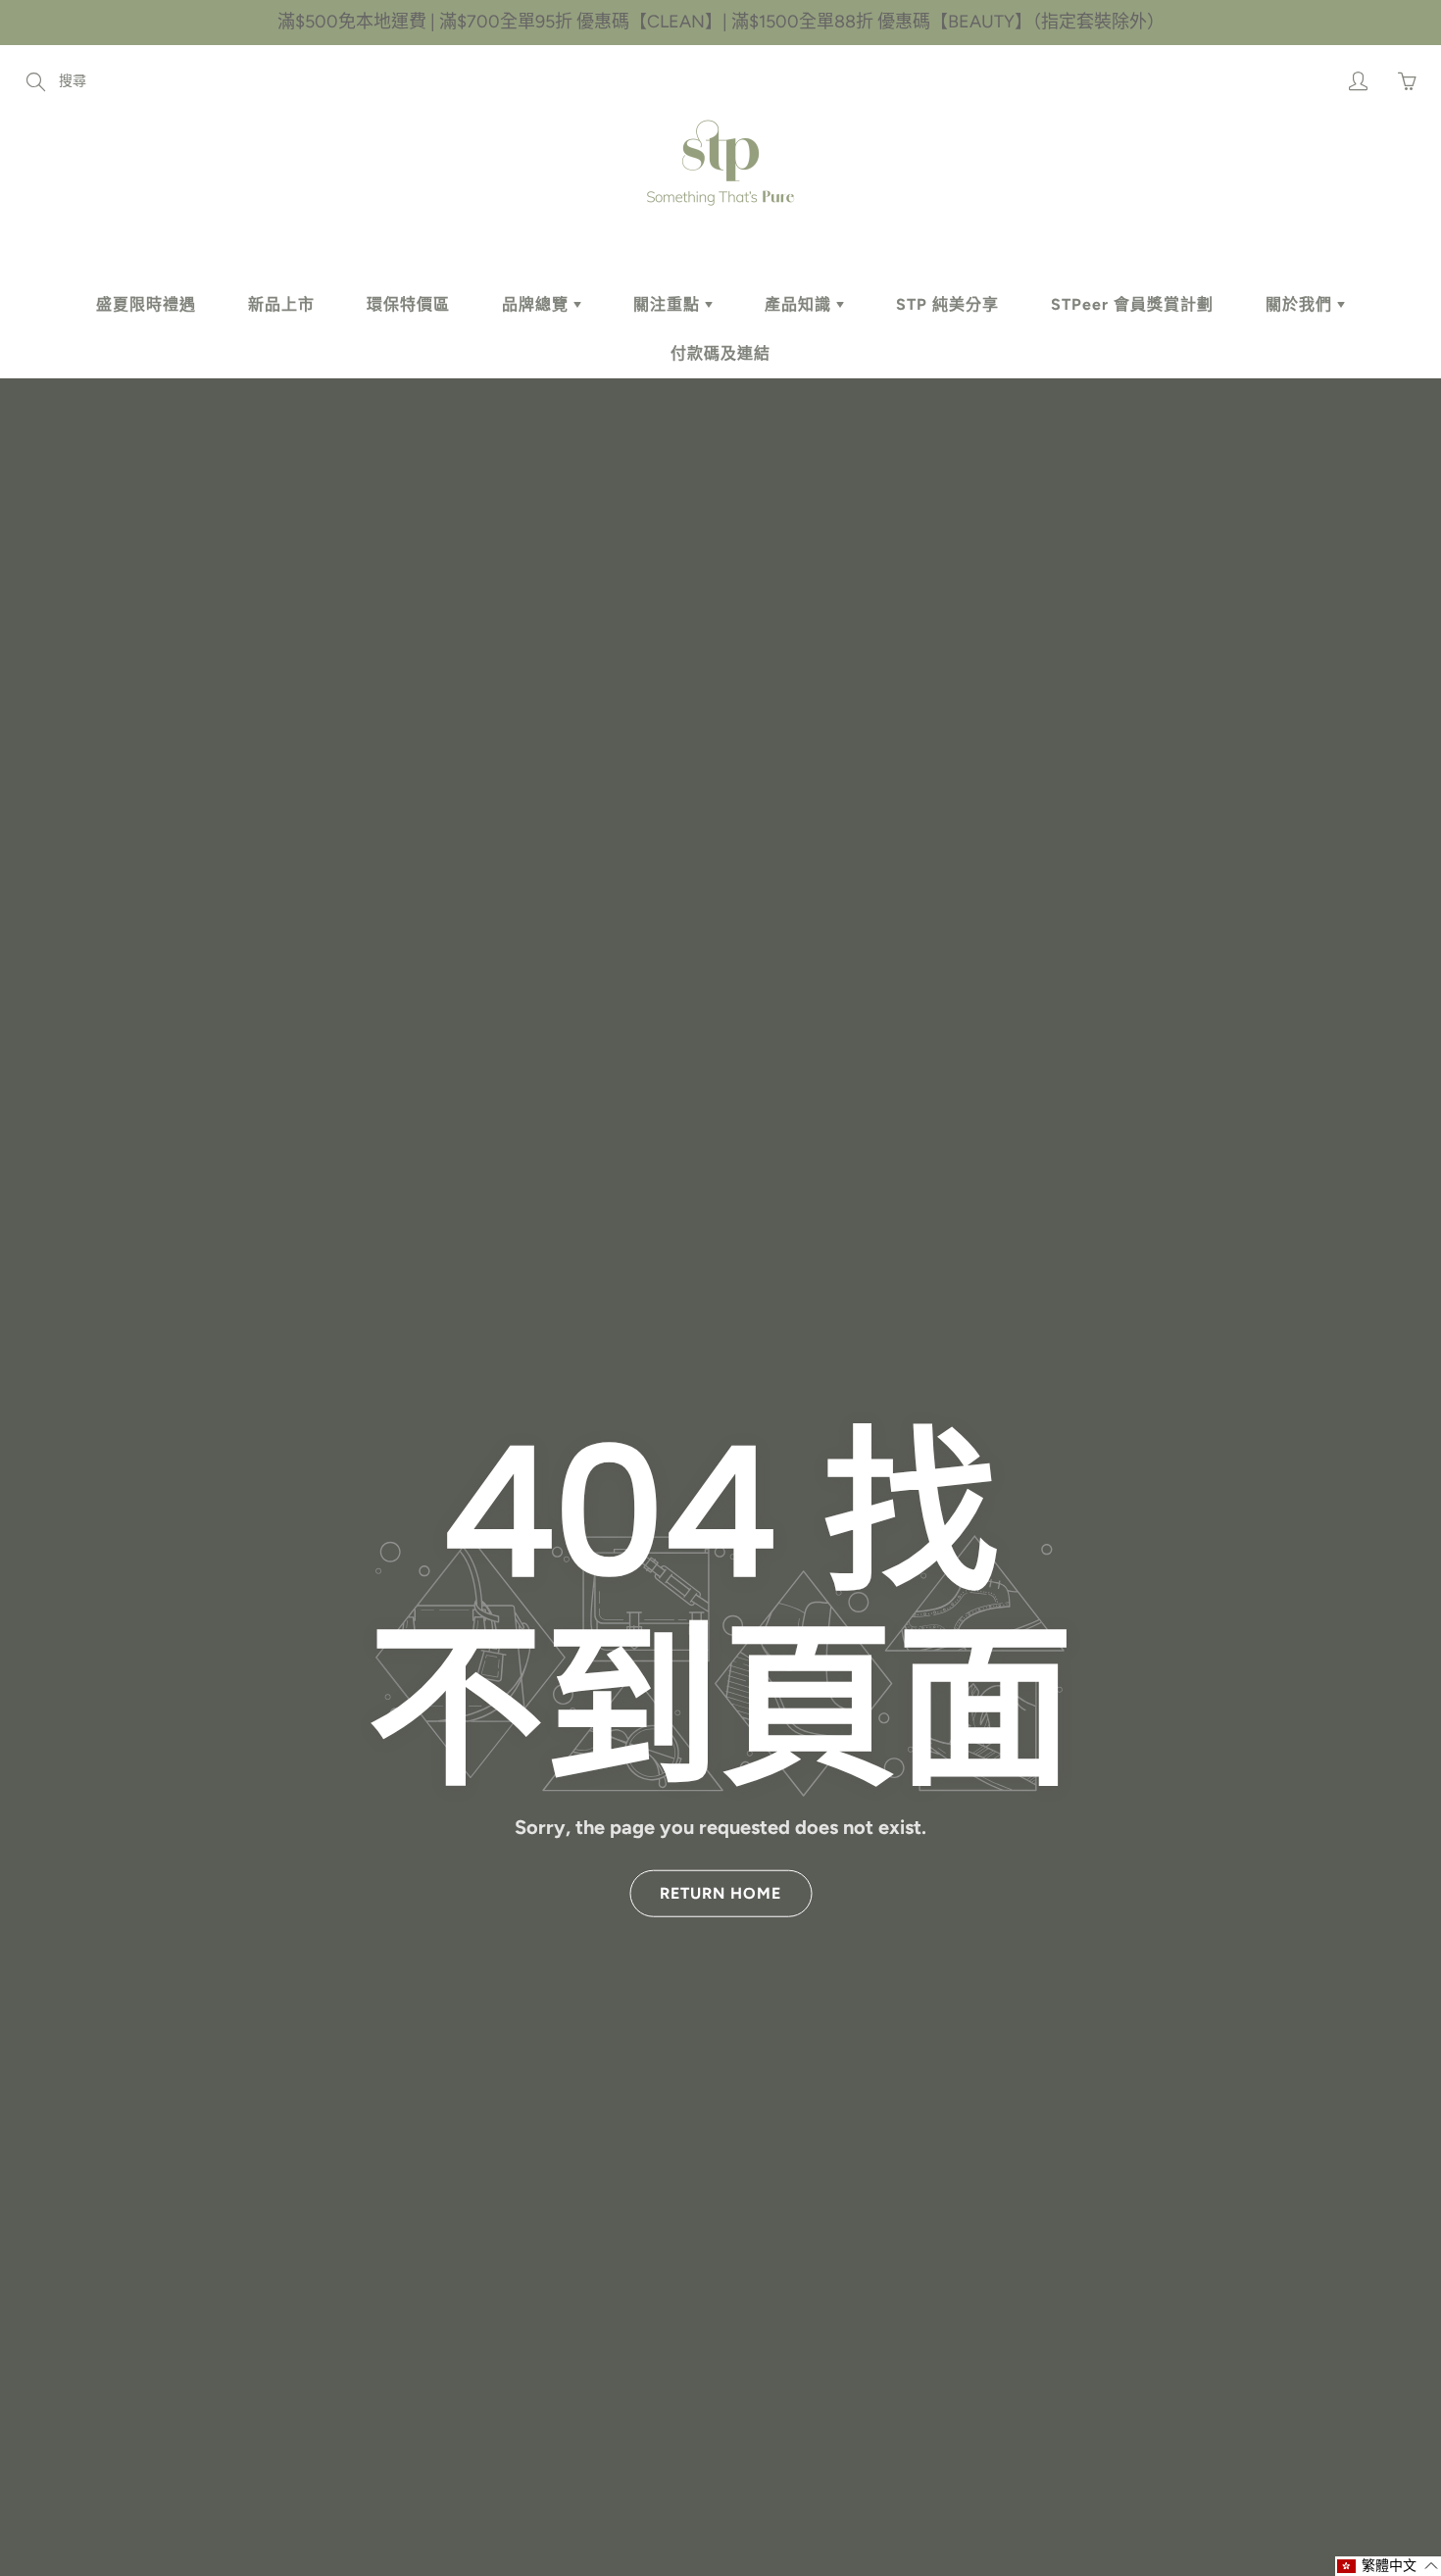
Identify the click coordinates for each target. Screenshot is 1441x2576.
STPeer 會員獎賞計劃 (1132, 304)
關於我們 (1301, 304)
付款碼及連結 (720, 353)
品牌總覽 (538, 304)
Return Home (720, 1893)
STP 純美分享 (947, 304)
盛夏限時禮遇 (146, 304)
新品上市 (281, 304)
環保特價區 (408, 304)
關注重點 (669, 304)
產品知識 (800, 304)
